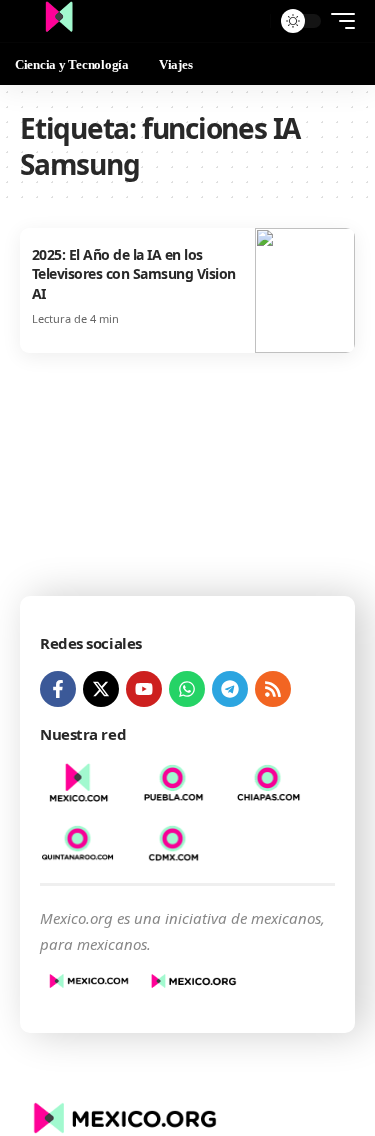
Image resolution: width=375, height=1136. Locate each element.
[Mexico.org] (59, 21)
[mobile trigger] (338, 21)
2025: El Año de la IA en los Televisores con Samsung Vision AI (134, 274)
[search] (250, 21)
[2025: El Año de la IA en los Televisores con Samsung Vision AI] (305, 290)
